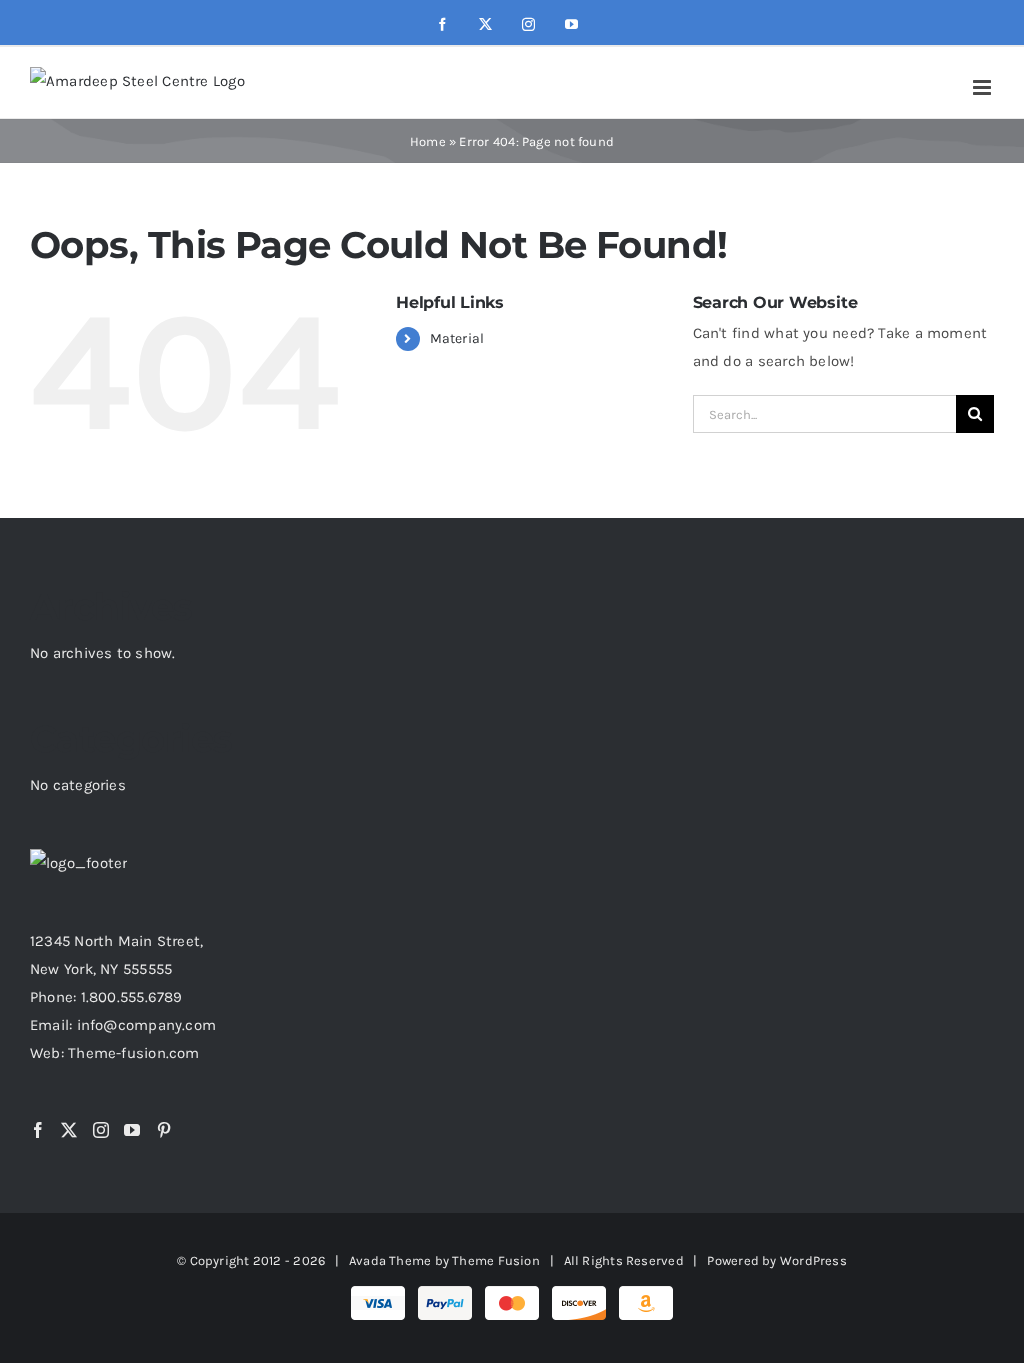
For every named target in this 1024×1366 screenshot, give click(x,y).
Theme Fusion (496, 1260)
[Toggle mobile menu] (983, 87)
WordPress (813, 1260)
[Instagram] (101, 1130)
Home (428, 141)
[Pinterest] (164, 1130)
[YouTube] (132, 1130)
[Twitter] (69, 1130)
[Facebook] (38, 1130)
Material (457, 338)
